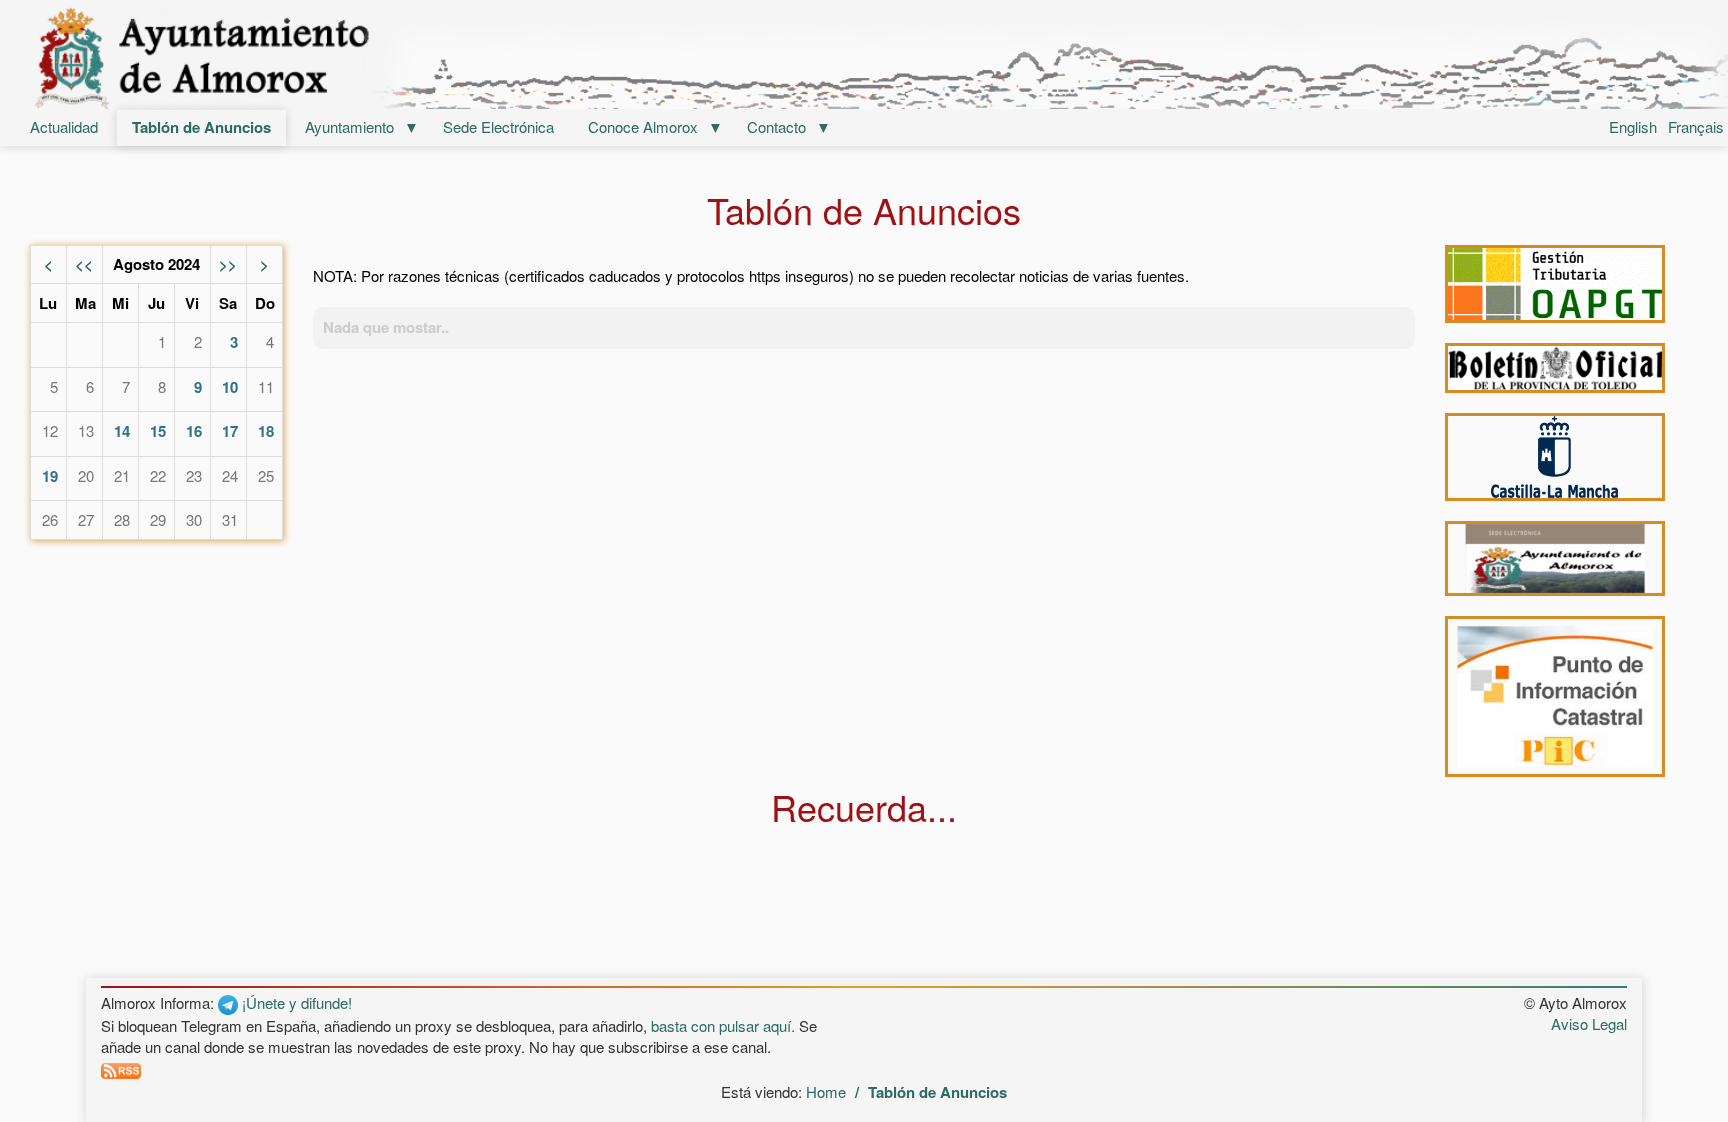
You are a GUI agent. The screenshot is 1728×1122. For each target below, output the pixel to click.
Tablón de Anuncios (201, 127)
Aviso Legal (1589, 1023)
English (1633, 126)
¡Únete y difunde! (295, 1002)
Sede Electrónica (498, 126)
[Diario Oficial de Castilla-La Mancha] (1555, 457)
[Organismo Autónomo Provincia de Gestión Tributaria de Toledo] (1555, 284)
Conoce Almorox (643, 126)
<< (84, 264)
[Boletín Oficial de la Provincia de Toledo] (1555, 368)
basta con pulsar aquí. (723, 1025)
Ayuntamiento (349, 126)
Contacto (776, 126)
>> (228, 264)
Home (826, 1091)
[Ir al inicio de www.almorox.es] (864, 57)
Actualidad (64, 126)
